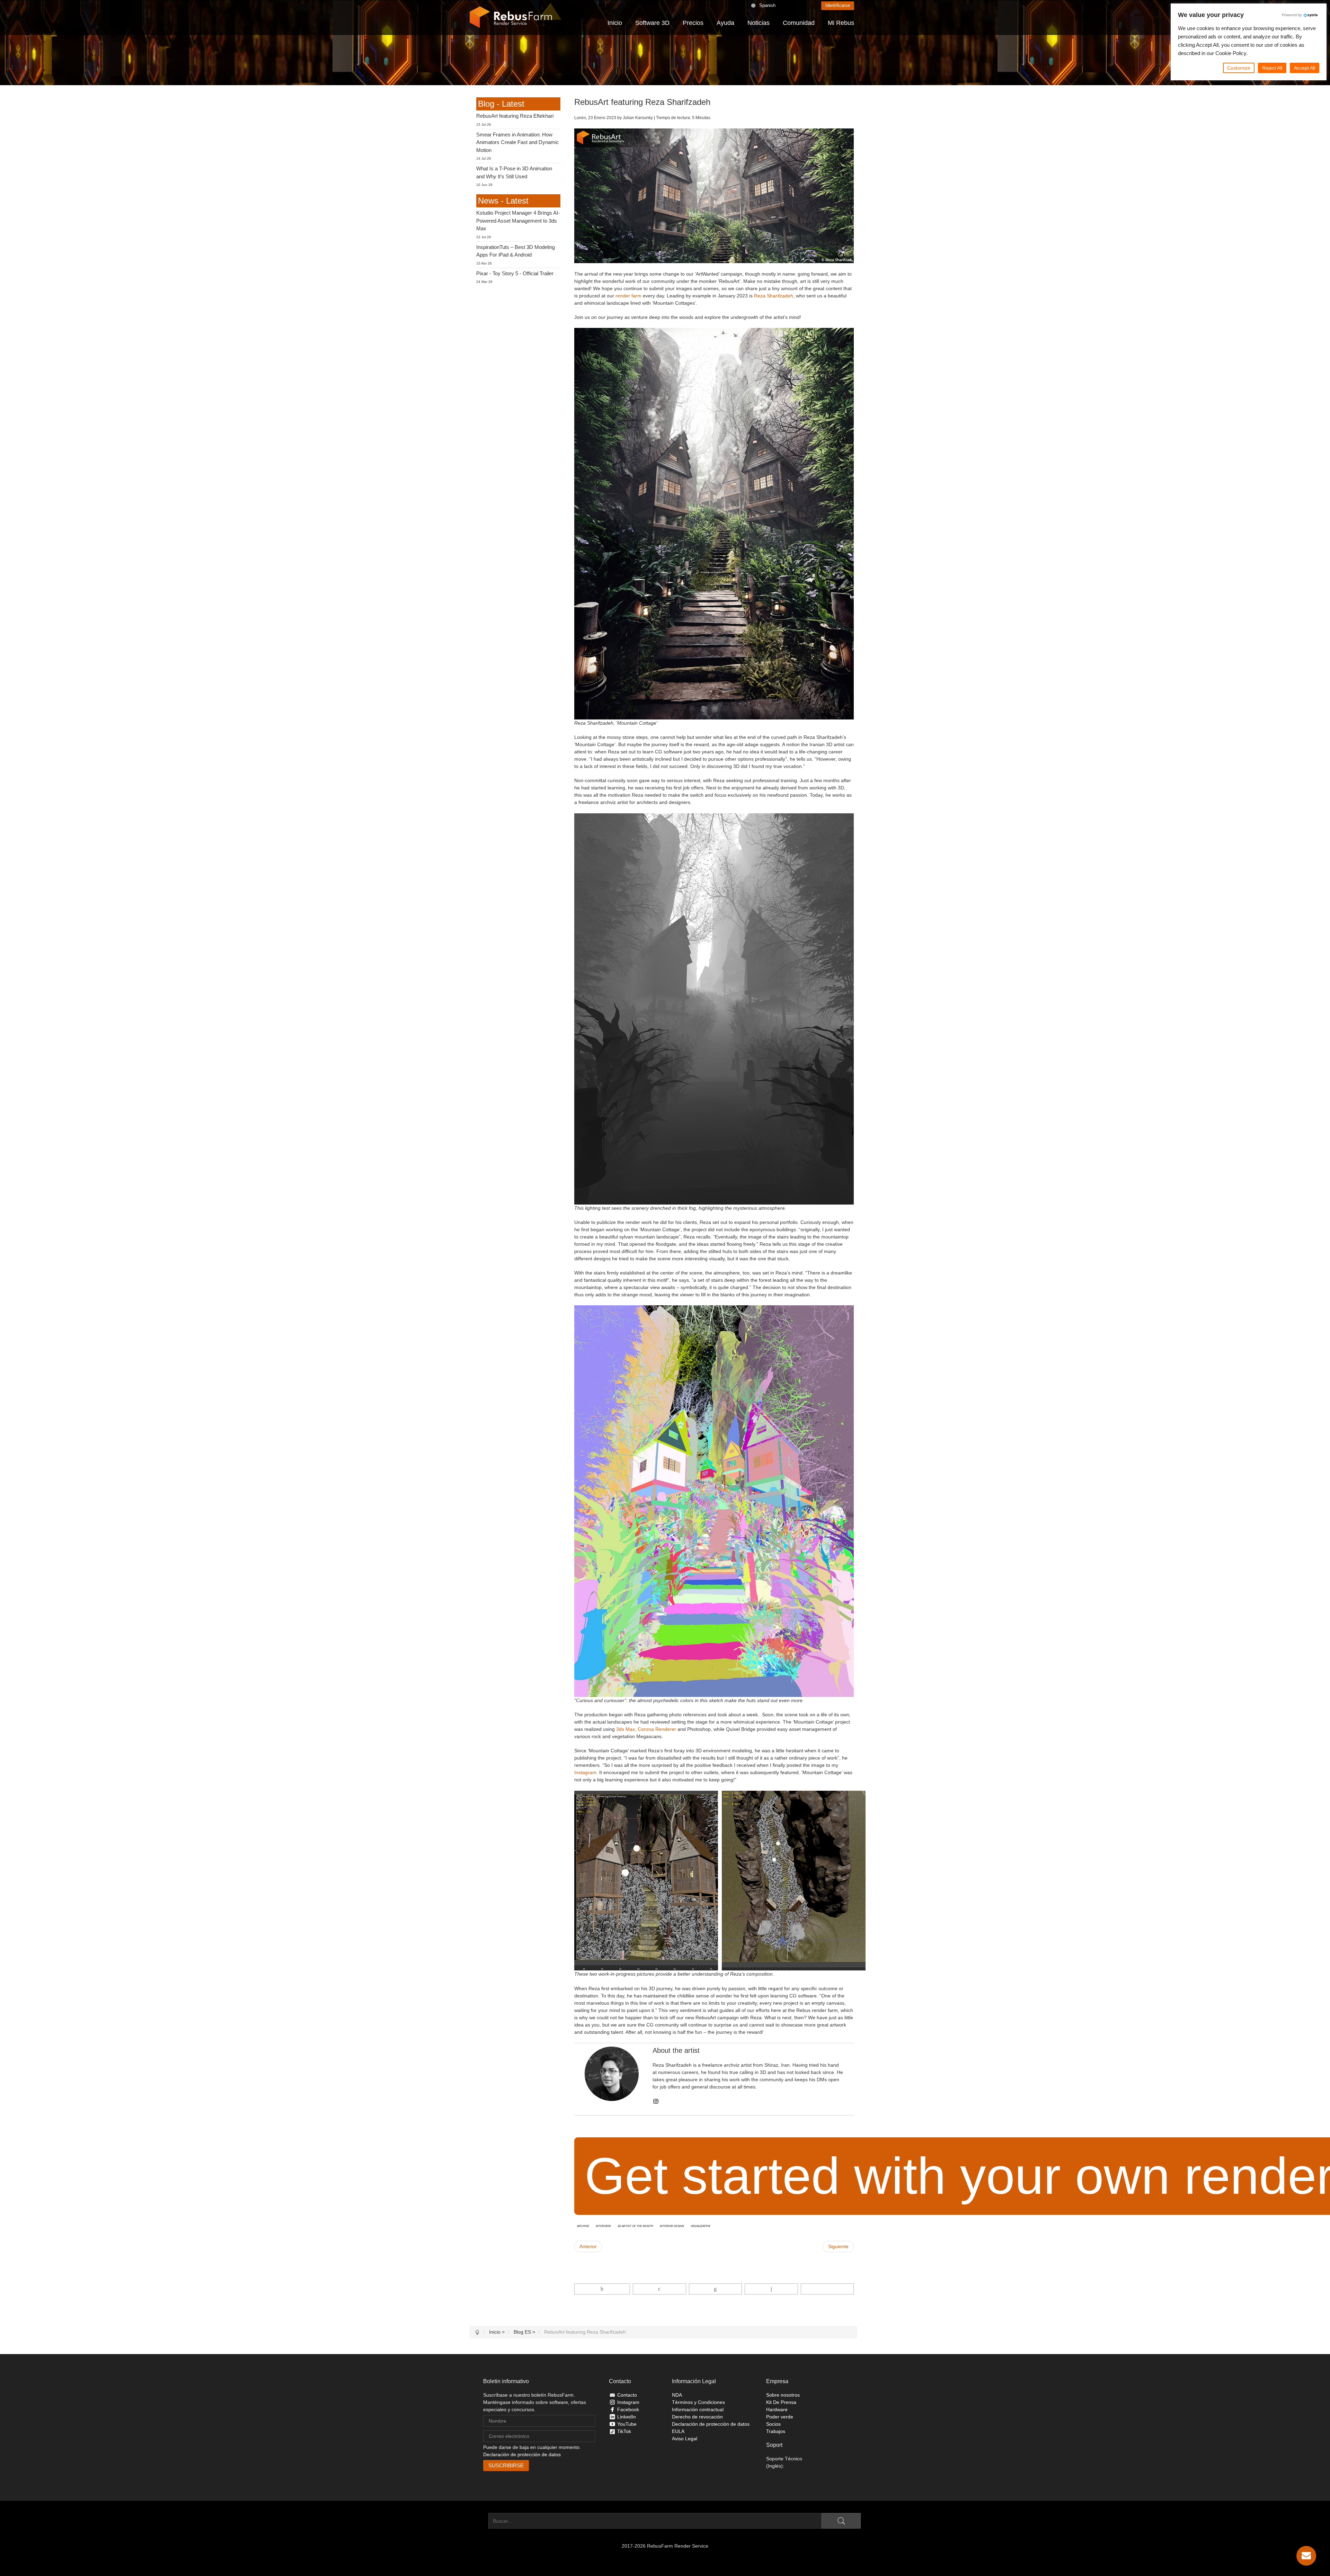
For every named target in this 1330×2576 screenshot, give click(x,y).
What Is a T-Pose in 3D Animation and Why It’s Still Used (514, 172)
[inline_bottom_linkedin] (715, 2289)
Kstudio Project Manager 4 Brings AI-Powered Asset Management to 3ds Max (518, 221)
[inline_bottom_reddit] (771, 2289)
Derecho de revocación (697, 2417)
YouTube (627, 2424)
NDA (677, 2395)
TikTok (624, 2431)
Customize (1239, 68)
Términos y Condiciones (698, 2402)
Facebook (628, 2409)
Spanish (767, 5)
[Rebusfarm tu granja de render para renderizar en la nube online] (511, 17)
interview (603, 2226)
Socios (773, 2424)
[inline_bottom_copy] (827, 2289)
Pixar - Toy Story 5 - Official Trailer (515, 273)
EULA (678, 2431)
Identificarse (838, 5)
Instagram (585, 1772)
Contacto (627, 2395)
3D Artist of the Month (635, 2226)
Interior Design (672, 2226)
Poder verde (780, 2417)
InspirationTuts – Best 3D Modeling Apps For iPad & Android (516, 251)
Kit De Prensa (781, 2402)
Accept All (1305, 68)
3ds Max (626, 1729)
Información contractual (698, 2409)
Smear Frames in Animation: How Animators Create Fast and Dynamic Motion (518, 142)
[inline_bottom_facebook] (602, 2289)
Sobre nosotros (783, 2395)
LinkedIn (627, 2417)
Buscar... (479, 2521)
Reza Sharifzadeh (774, 296)
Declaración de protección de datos (522, 2454)
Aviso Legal (685, 2439)
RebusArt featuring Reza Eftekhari (515, 116)
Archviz (583, 2226)
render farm (628, 296)
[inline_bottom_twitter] (659, 2289)
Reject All (1272, 68)
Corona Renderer (657, 1729)
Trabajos (776, 2431)
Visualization (701, 2226)
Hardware (777, 2409)
